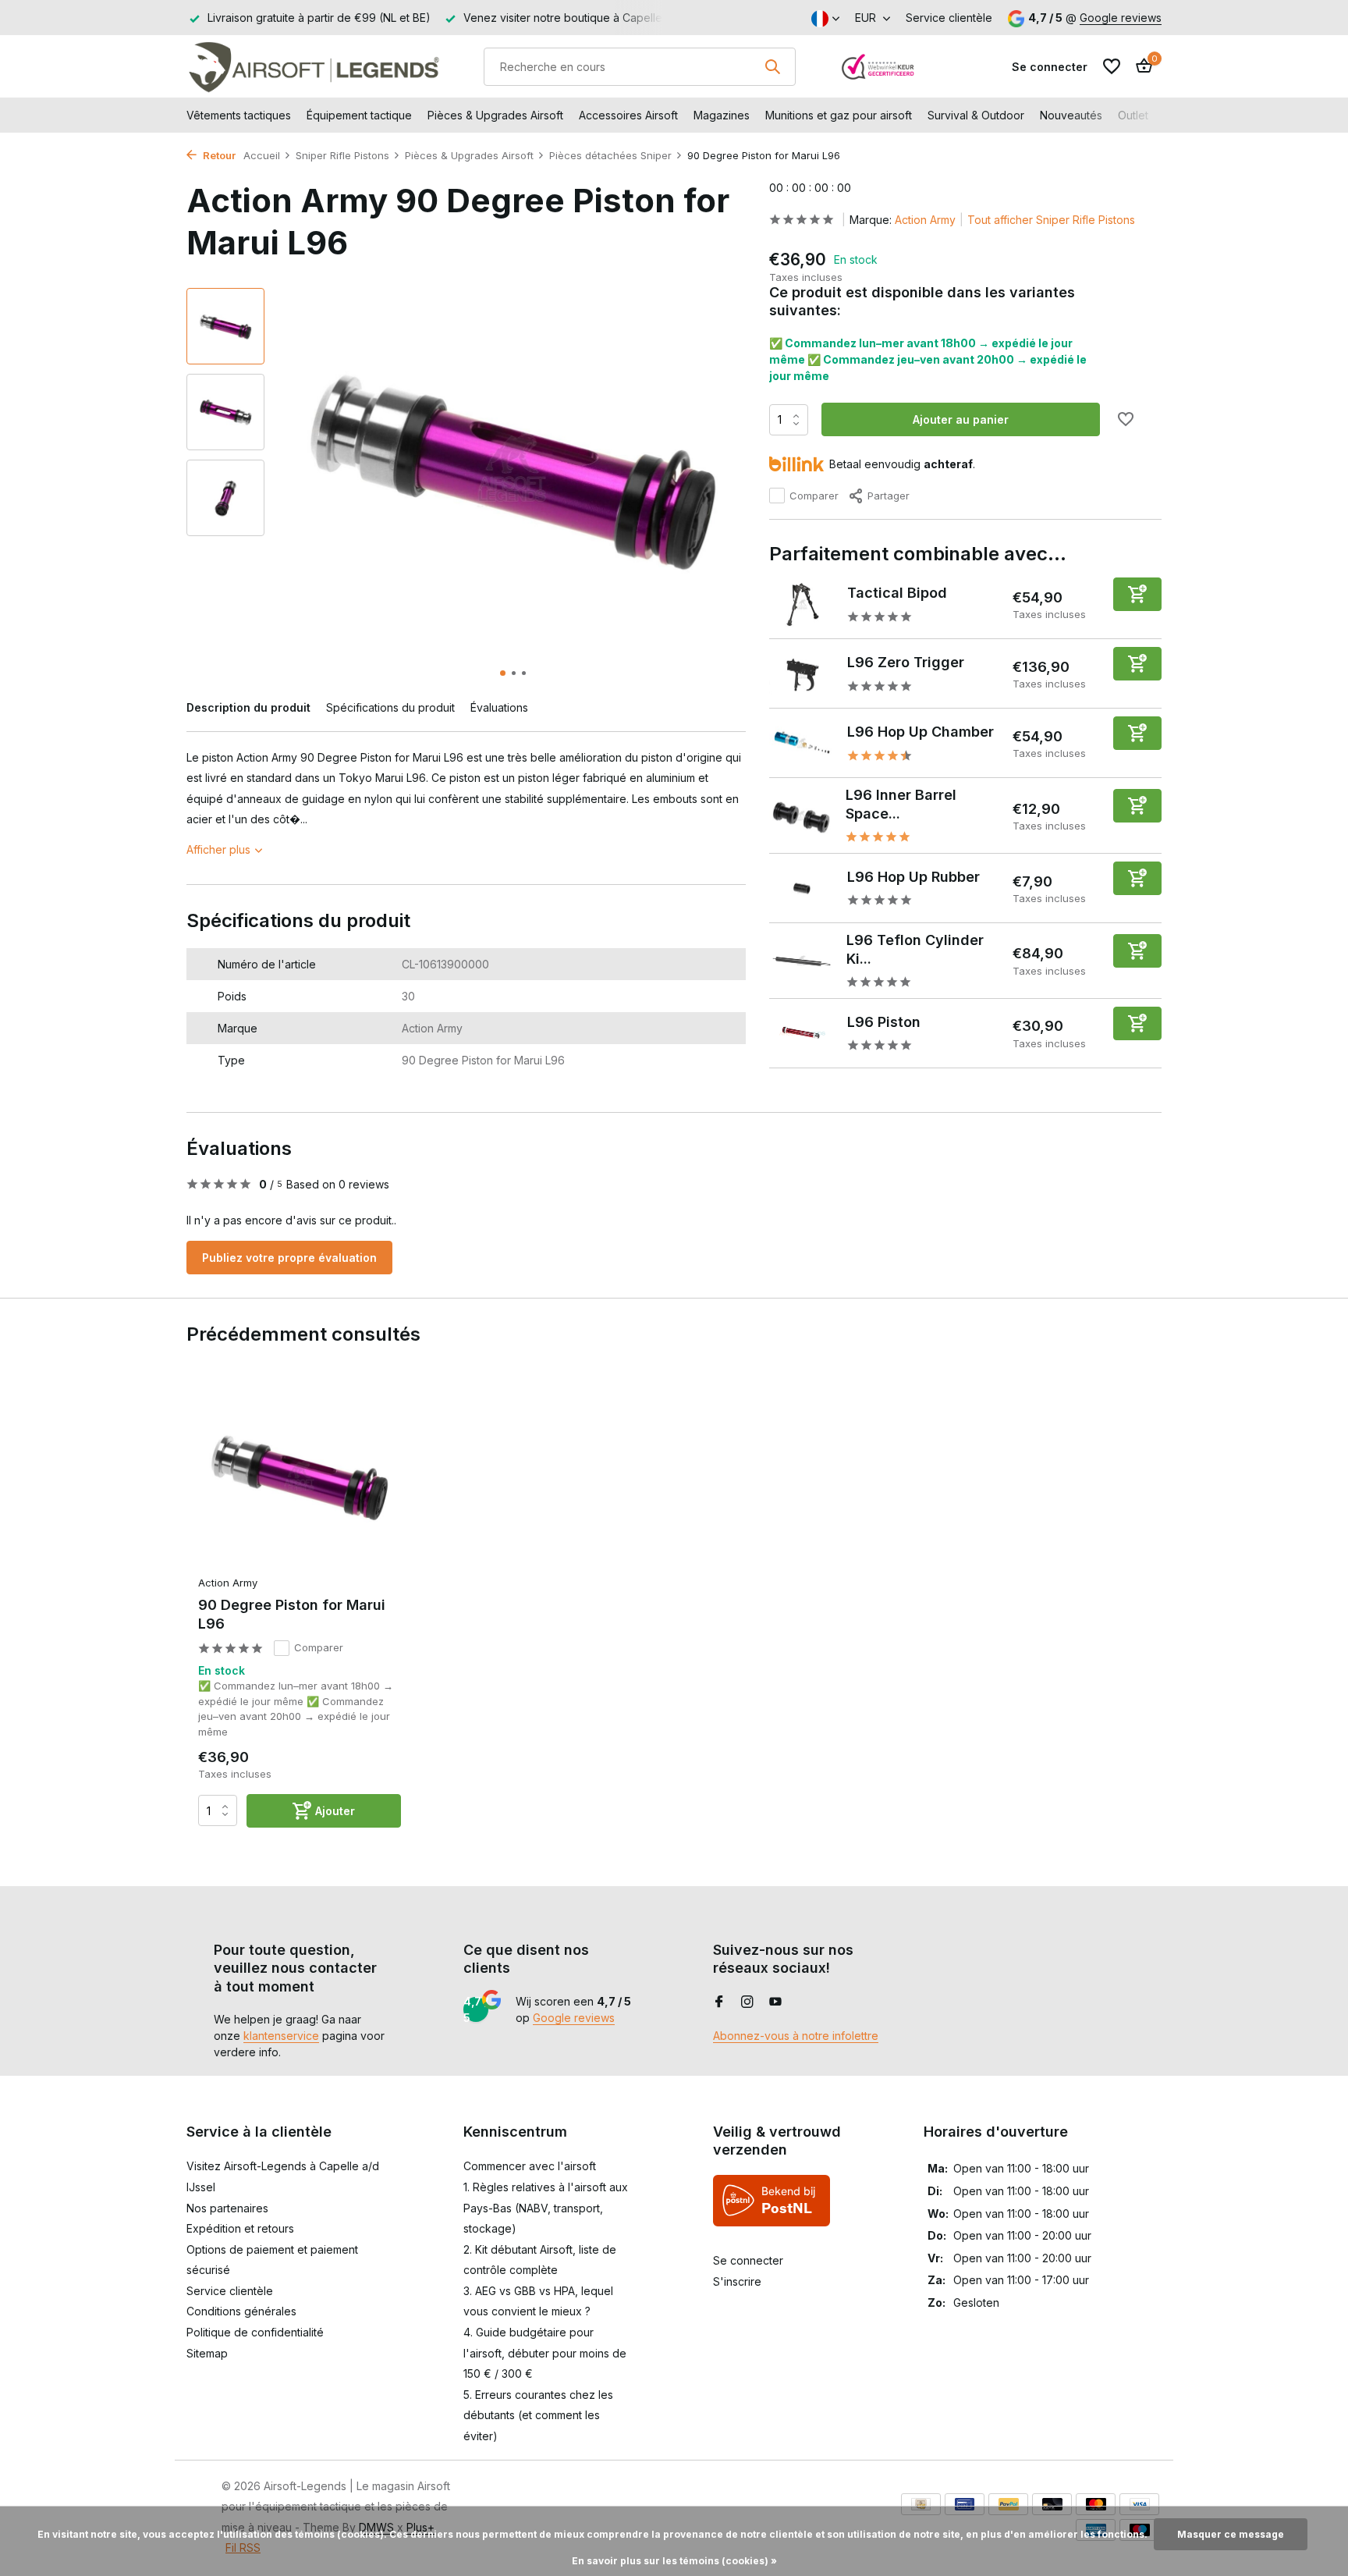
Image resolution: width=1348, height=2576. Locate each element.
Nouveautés (1071, 115)
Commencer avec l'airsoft (530, 2166)
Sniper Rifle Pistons (342, 155)
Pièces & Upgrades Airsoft (495, 115)
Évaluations (499, 707)
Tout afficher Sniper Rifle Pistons (1051, 220)
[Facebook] (719, 2002)
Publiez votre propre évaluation (289, 1258)
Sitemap (207, 2353)
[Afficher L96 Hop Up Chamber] (802, 744)
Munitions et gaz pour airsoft (839, 115)
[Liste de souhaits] (1112, 66)
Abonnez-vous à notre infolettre (796, 2036)
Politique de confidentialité (255, 2332)
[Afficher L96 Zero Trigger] (802, 674)
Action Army (925, 220)
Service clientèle (949, 18)
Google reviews (1121, 18)
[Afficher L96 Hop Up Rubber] (802, 889)
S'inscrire (737, 2281)
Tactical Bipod (897, 593)
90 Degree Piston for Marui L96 (292, 1614)
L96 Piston (884, 1022)
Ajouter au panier (961, 419)
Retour (218, 155)
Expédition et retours (240, 2228)
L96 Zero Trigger (906, 662)
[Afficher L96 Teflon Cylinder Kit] (802, 960)
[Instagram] (747, 2002)
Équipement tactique (359, 115)
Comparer (814, 496)
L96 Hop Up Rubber (913, 877)
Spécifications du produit (390, 707)
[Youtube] (775, 2002)
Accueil (262, 155)
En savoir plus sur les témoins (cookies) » (674, 2561)
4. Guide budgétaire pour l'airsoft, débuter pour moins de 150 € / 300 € (545, 2353)
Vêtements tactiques (239, 115)
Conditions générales (241, 2311)
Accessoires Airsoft (628, 115)
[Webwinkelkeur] (878, 66)
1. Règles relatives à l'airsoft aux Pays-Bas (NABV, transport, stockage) (546, 2208)
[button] (503, 673)
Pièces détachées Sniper (610, 155)
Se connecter (748, 2260)
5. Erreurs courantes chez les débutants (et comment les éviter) (538, 2415)
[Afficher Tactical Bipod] (802, 605)
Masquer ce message (1231, 2534)
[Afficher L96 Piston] (802, 1033)
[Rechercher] (772, 66)
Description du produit (248, 707)
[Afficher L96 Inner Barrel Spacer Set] (802, 816)
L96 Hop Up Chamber (921, 732)
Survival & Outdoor (976, 115)
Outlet (1133, 115)
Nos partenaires (227, 2208)
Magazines (722, 115)
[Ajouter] (1137, 594)
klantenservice (281, 2036)
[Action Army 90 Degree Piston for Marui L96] (300, 1476)
